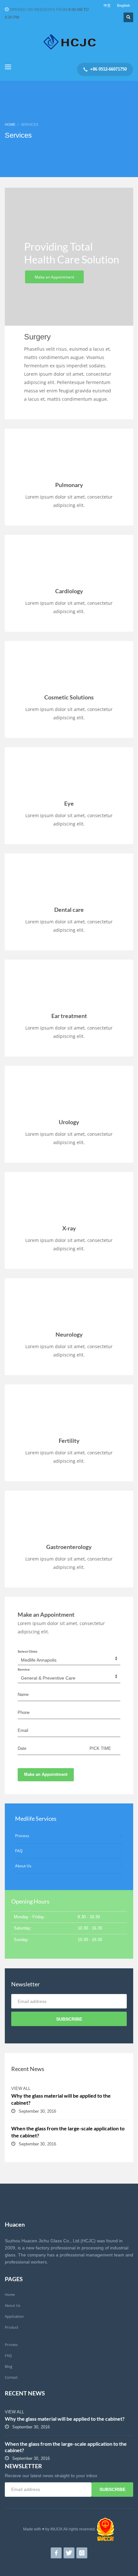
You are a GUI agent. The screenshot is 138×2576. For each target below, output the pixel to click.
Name (23, 1695)
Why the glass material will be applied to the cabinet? (65, 2419)
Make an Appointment (46, 1774)
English (124, 5)
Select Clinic (28, 1652)
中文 (107, 5)
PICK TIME (100, 1748)
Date (22, 1748)
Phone (24, 1712)
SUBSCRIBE (69, 2019)
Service (24, 1669)
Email (23, 1730)
